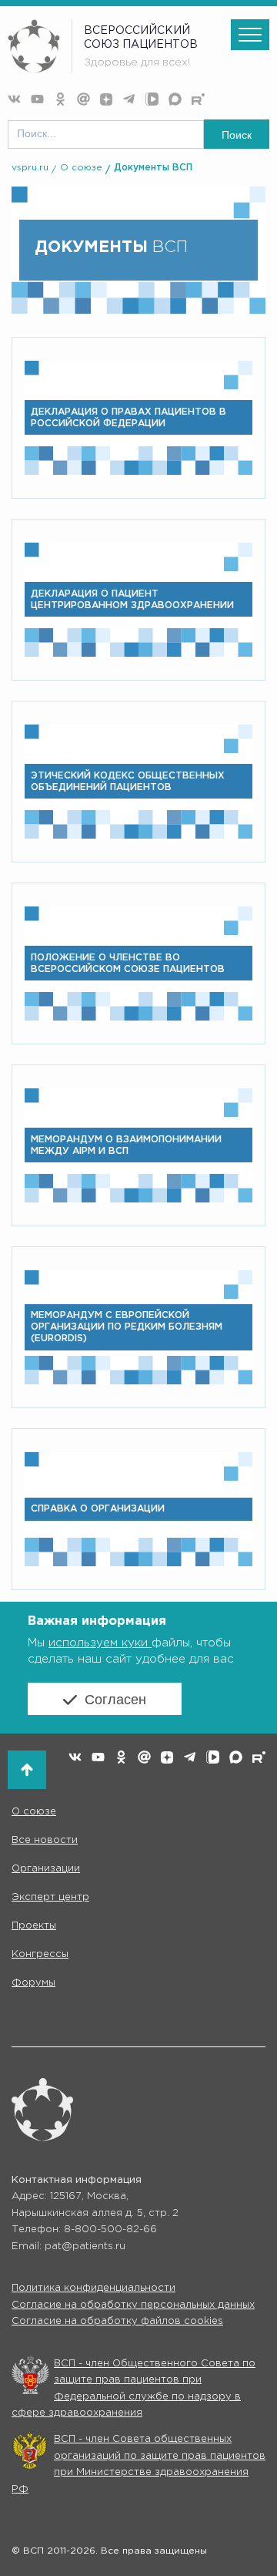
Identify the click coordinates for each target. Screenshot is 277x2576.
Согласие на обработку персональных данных (133, 2305)
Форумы (33, 1983)
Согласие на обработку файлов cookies (117, 2321)
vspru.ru (30, 168)
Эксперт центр (50, 1897)
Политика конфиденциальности (93, 2288)
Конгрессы (40, 1954)
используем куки (100, 1643)
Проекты (34, 1926)
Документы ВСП (153, 168)
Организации (46, 1869)
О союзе (81, 168)
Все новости (45, 1840)
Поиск (237, 135)
